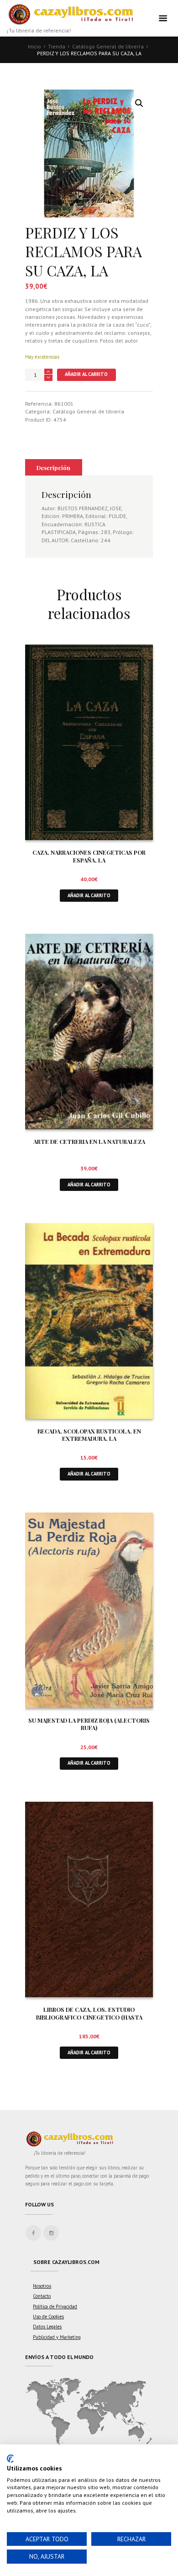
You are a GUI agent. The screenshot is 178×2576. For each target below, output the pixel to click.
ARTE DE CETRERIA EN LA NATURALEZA (89, 1141)
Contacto (42, 2296)
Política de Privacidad (55, 2306)
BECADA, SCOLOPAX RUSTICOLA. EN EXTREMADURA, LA (89, 1435)
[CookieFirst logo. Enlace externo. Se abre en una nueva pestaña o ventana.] (10, 2459)
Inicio (34, 46)
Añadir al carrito (86, 374)
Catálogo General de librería (108, 46)
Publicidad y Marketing (57, 2337)
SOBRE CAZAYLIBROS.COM (66, 2262)
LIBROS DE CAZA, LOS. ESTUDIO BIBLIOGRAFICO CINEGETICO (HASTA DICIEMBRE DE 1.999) (89, 2017)
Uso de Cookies (48, 2317)
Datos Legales (47, 2327)
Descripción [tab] (53, 468)
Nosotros (42, 2286)
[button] (139, 103)
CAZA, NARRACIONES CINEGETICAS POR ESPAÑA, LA (89, 856)
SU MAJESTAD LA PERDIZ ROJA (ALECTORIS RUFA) (89, 1724)
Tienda (57, 46)
